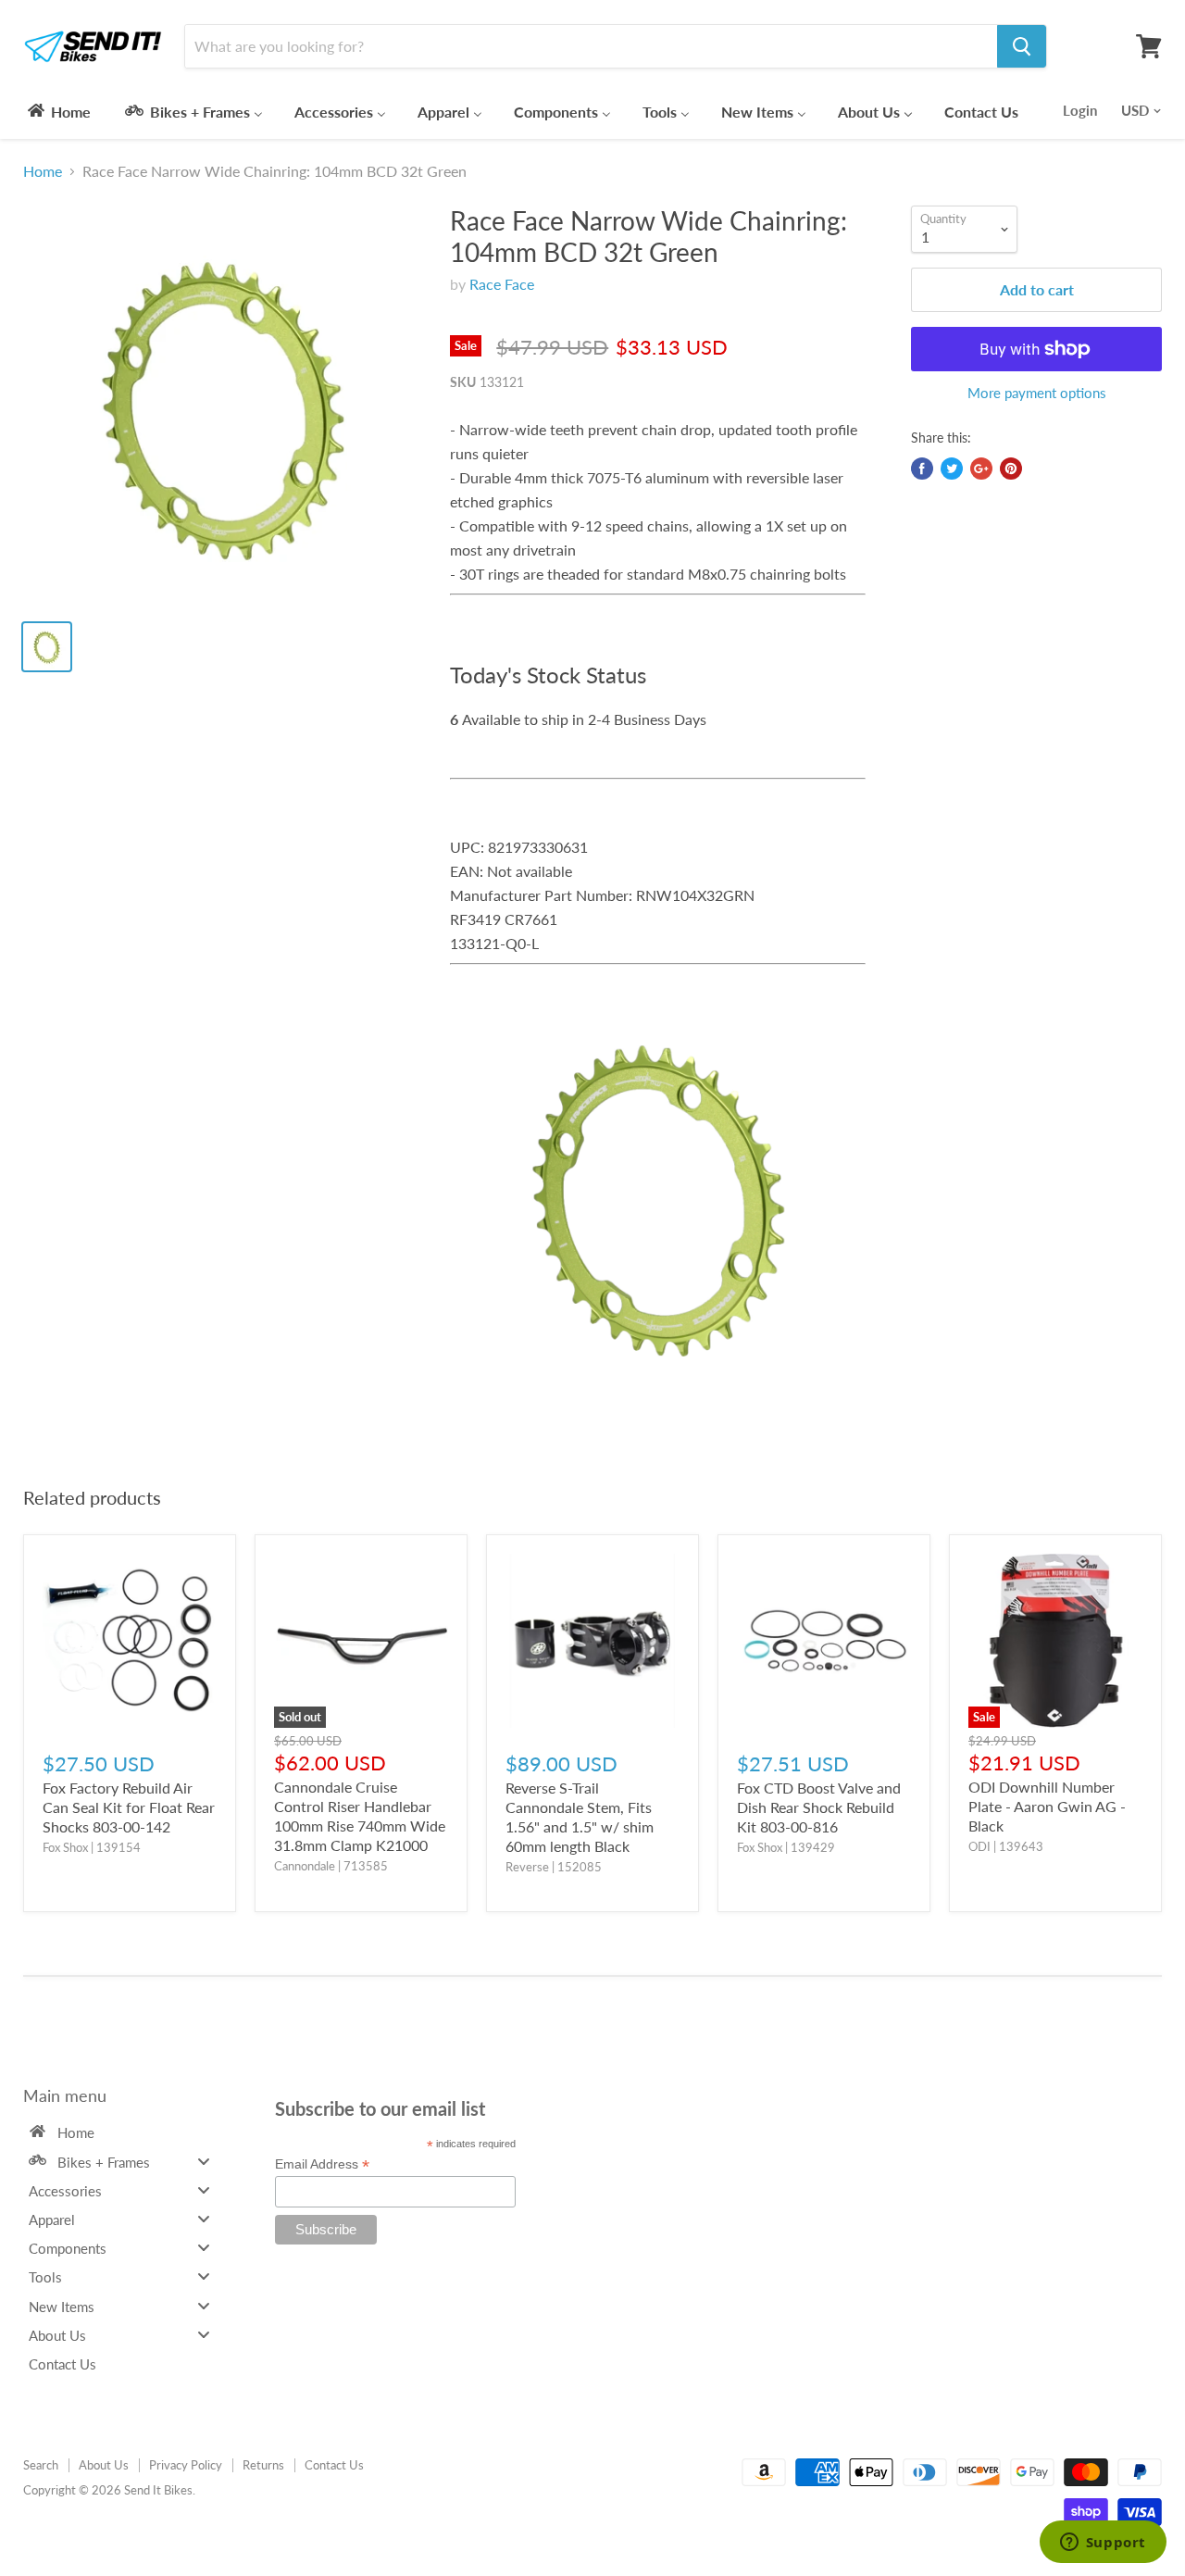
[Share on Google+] (981, 469)
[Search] (1022, 46)
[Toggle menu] (204, 2161)
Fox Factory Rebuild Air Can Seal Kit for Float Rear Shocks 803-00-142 (129, 1807)
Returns (263, 2465)
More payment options (1037, 393)
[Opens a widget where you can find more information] (1103, 2544)
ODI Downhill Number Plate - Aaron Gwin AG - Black (1047, 1806)
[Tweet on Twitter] (952, 469)
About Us (104, 2465)
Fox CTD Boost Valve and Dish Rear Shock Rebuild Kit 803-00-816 (819, 1807)
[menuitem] (58, 111)
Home (43, 171)
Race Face (502, 284)
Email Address (322, 2164)
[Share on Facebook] (922, 469)
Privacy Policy (186, 2465)
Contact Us (334, 2465)
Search (41, 2465)
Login (1080, 110)
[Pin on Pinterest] (1011, 469)
